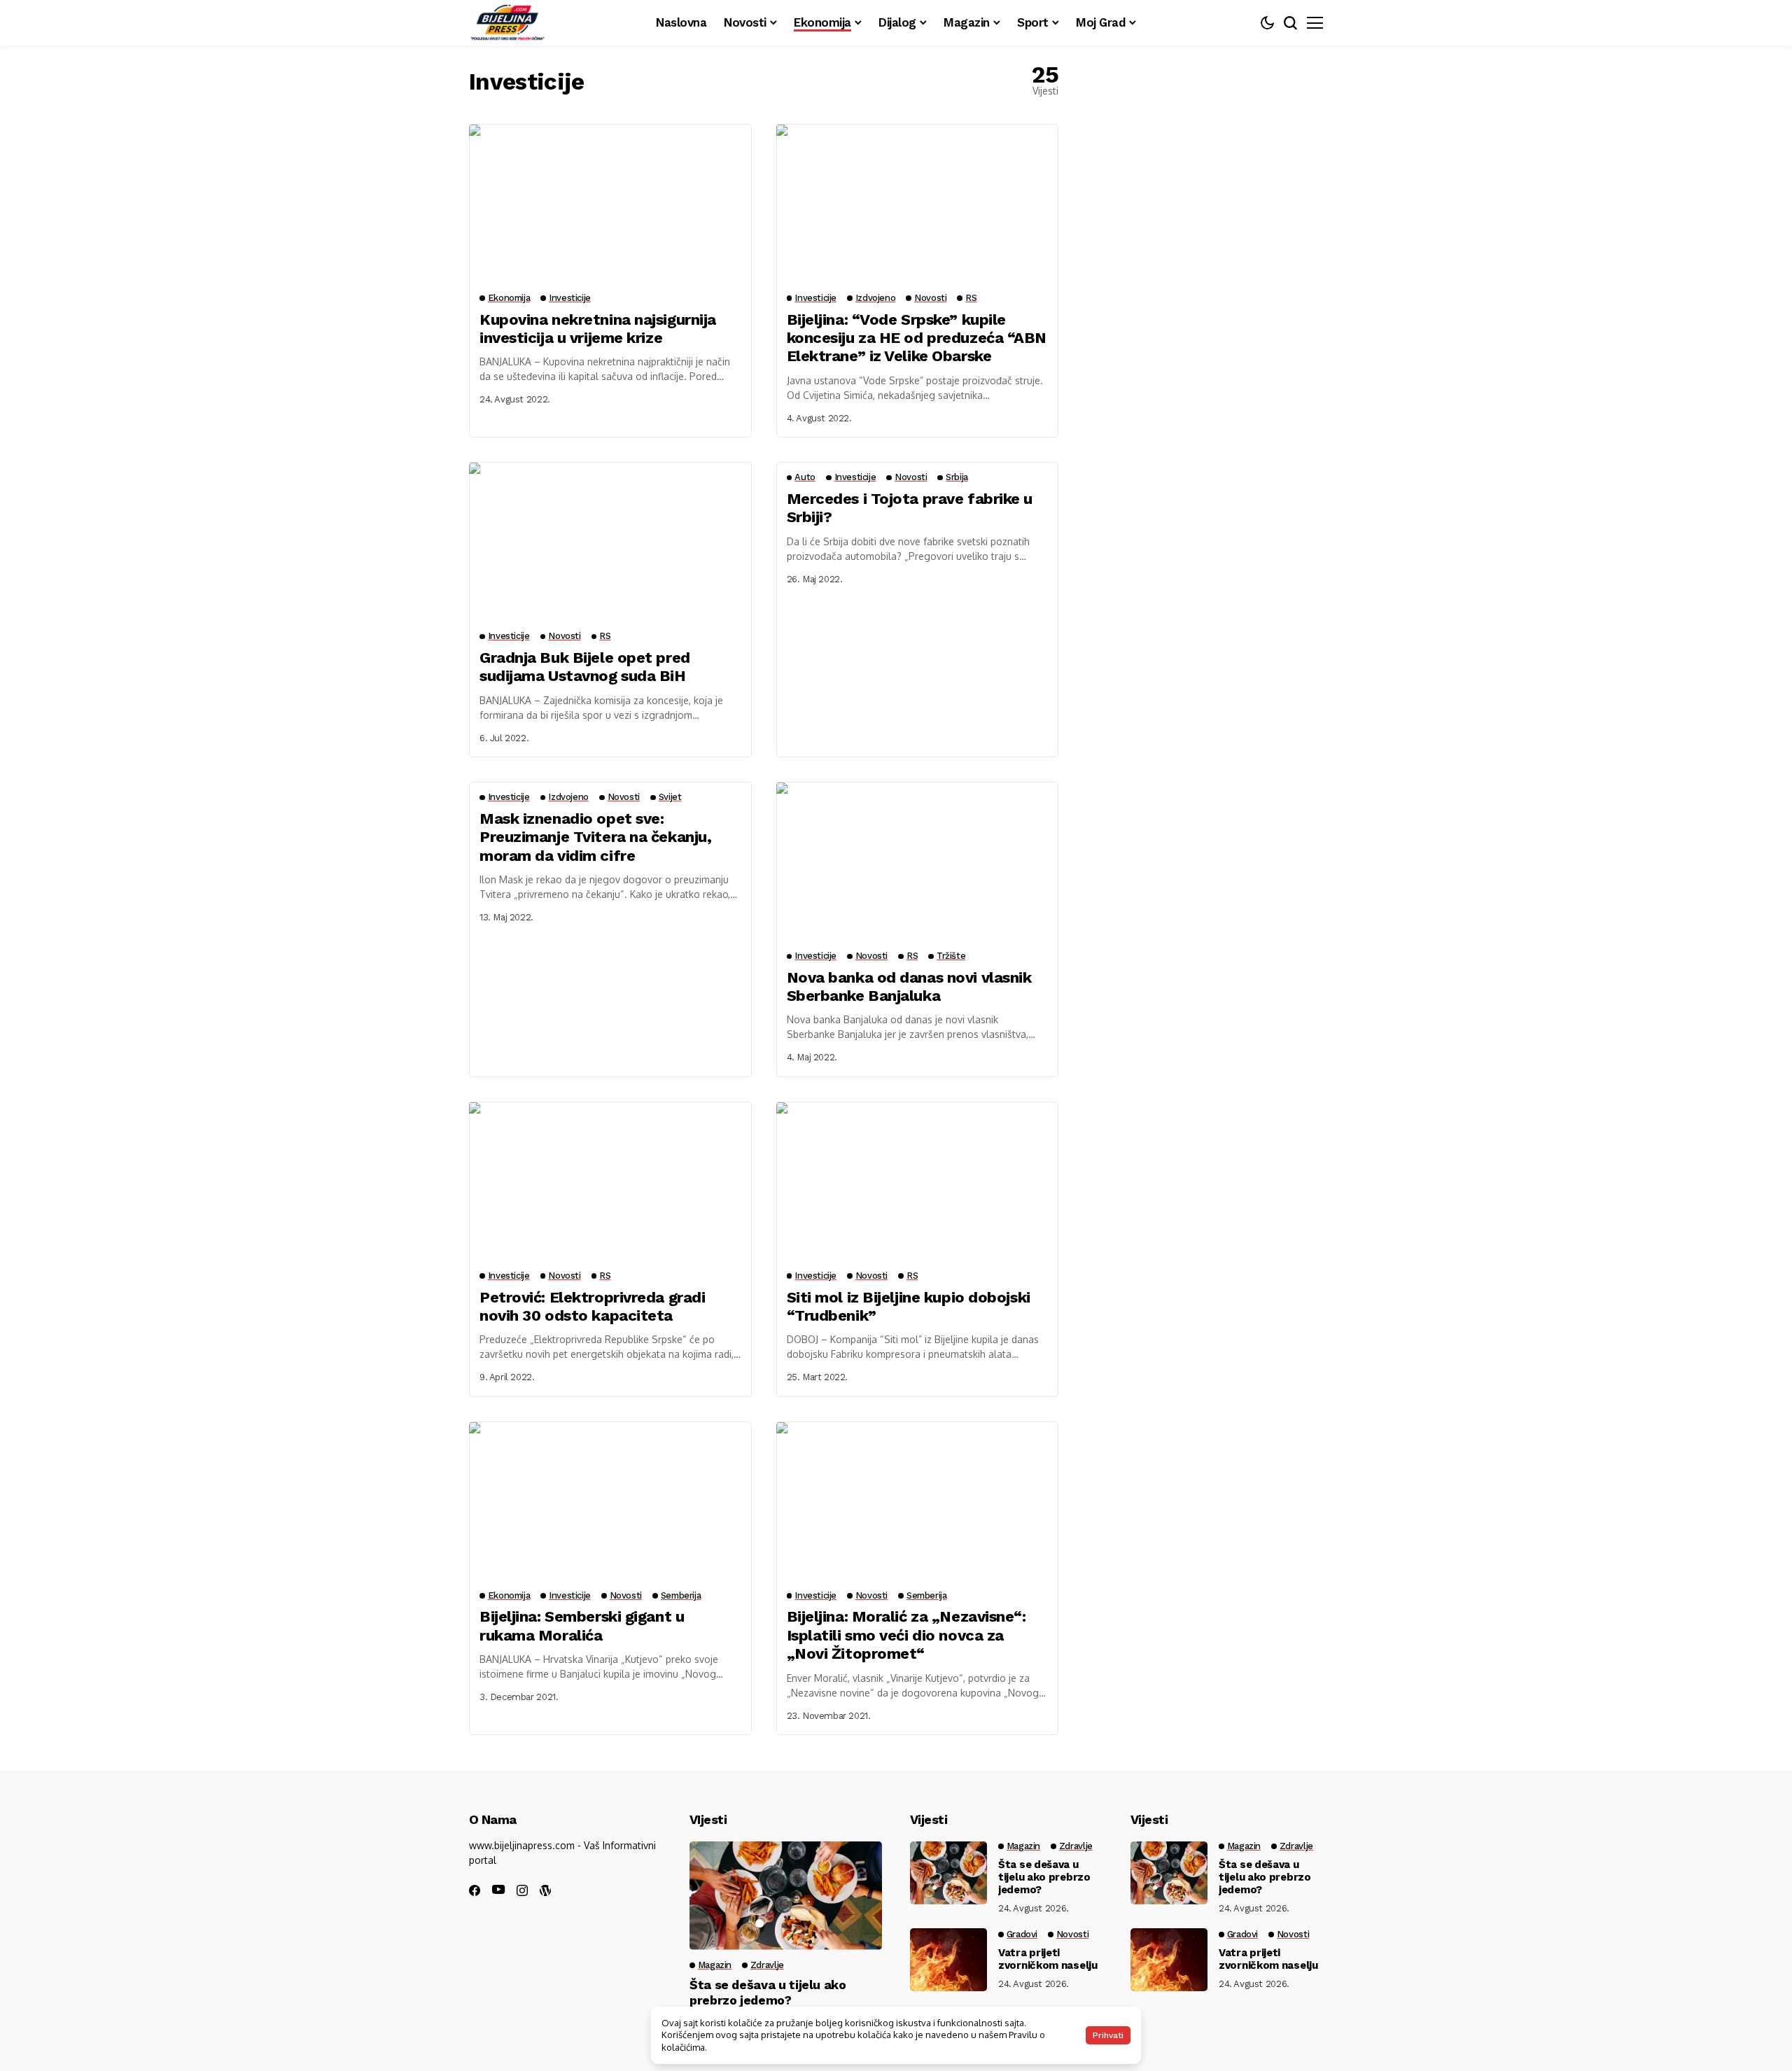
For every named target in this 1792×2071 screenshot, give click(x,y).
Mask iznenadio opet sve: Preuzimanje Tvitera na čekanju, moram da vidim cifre (595, 837)
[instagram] (522, 1890)
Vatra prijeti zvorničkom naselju (1048, 1959)
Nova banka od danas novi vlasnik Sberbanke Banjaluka (909, 987)
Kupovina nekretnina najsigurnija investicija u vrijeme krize (598, 329)
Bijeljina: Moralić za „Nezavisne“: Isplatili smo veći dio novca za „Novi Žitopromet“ (906, 1635)
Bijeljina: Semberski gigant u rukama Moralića (582, 1626)
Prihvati (1108, 2035)
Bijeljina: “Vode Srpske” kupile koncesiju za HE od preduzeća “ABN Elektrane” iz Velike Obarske (917, 338)
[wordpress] (545, 1890)
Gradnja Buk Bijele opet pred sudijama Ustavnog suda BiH (585, 667)
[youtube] (498, 1890)
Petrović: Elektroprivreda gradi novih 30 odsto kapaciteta (592, 1306)
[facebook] (475, 1890)
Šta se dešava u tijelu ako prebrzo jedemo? (768, 1992)
